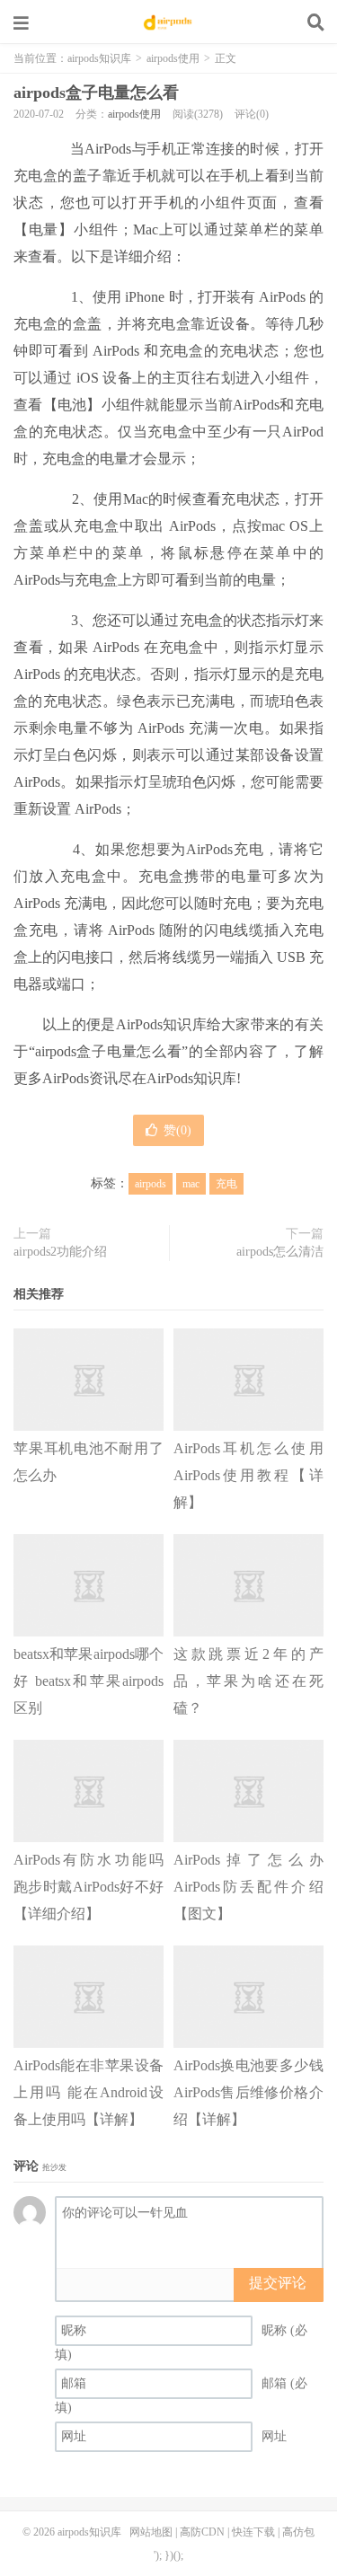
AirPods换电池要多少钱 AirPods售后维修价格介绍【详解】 (248, 2092)
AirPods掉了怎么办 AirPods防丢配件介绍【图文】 (248, 1887)
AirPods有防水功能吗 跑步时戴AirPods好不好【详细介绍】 (89, 1887)
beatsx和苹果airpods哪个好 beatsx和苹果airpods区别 (89, 1681)
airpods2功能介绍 (60, 1252)
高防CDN (202, 2532)
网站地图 (151, 2532)
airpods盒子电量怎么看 (96, 93)
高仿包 (298, 2532)
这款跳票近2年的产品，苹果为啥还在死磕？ (248, 1681)
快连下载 (253, 2532)
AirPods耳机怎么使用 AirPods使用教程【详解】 (248, 1475)
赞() (177, 1130)
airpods (151, 1184)
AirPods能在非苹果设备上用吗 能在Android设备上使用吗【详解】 (89, 2092)
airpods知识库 (169, 22)
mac (191, 1184)
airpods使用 (173, 58)
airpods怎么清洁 (280, 1252)
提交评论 (278, 2283)
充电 (226, 1184)
